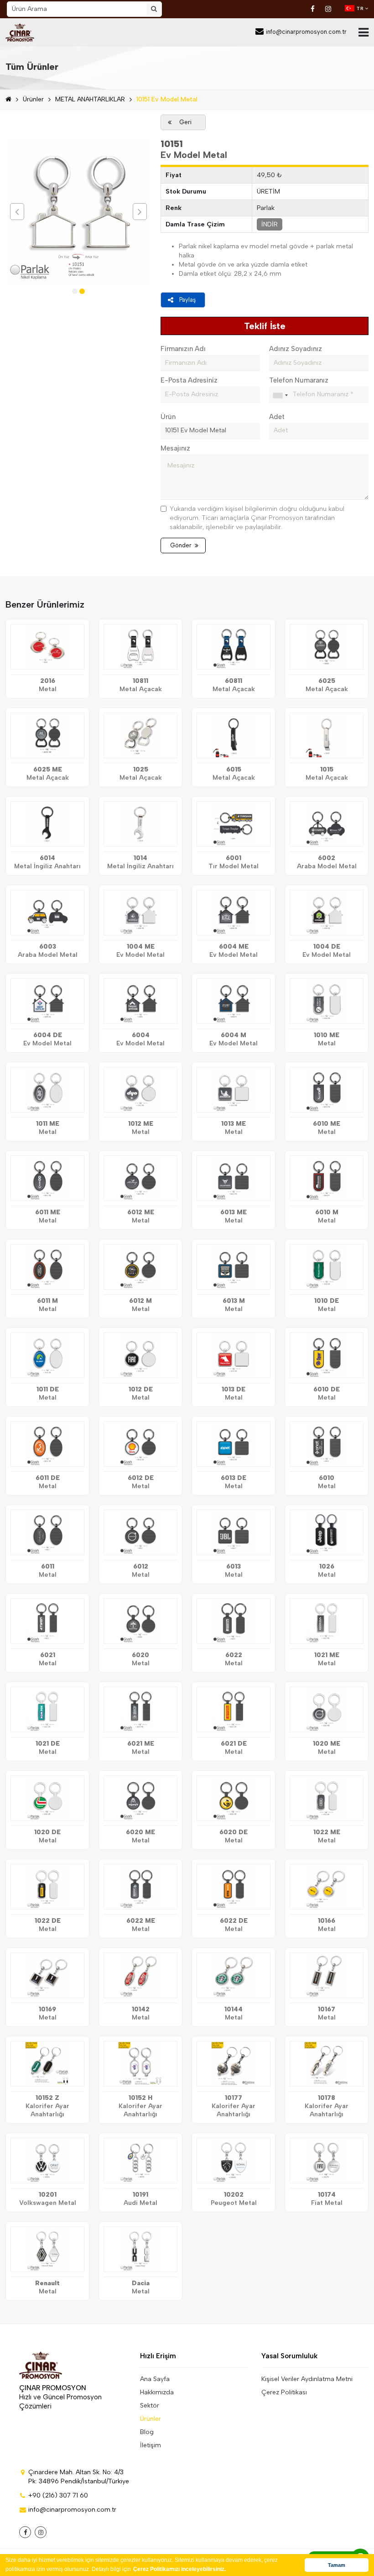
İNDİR (270, 224)
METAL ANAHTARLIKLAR (90, 99)
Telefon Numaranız (299, 380)
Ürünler (33, 99)
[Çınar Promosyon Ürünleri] (20, 32)
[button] (75, 291)
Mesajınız (175, 448)
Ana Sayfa (155, 2379)
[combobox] (280, 395)
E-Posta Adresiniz (189, 380)
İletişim (151, 2445)
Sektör (150, 2405)
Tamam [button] (337, 2565)
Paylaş (187, 300)
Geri (185, 122)
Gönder (181, 545)
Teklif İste (265, 326)
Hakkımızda (157, 2392)
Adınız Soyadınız (296, 349)
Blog (147, 2432)
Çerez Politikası (284, 2392)
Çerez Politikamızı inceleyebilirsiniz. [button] (179, 2569)
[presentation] (17, 212)
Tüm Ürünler (32, 67)
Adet (277, 417)
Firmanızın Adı (183, 349)
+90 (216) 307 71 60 (58, 2495)
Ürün (168, 417)
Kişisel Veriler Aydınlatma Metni (307, 2379)
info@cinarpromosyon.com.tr (306, 32)
